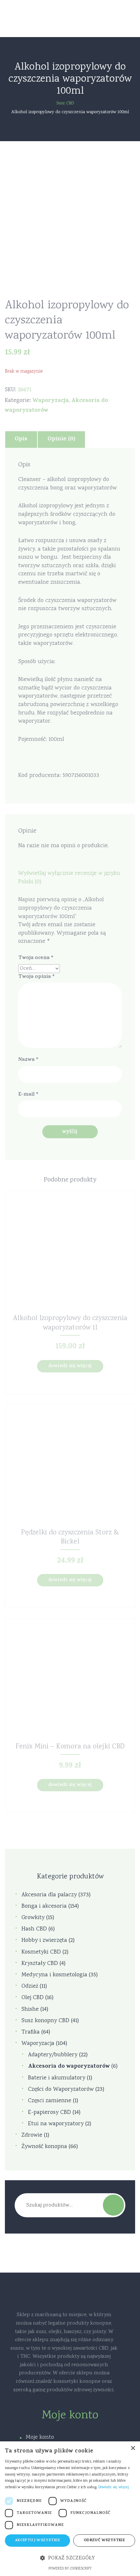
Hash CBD (34, 1929)
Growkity (33, 1918)
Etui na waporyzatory (56, 2124)
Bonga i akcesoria (44, 1907)
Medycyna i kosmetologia (54, 1975)
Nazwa (28, 1060)
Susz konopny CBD (45, 2021)
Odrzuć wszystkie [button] (104, 2541)
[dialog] (70, 2509)
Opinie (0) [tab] (61, 439)
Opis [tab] (21, 439)
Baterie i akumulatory (57, 2078)
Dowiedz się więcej (70, 1366)
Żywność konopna (44, 2147)
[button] (70, 2558)
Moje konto (40, 2437)
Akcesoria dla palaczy (49, 1895)
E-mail (28, 1095)
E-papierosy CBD (49, 2113)
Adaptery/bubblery (53, 2055)
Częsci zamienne (50, 2101)
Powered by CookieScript (70, 2569)
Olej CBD (33, 1998)
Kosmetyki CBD (41, 1952)
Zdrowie (32, 2136)
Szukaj (113, 2205)
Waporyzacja (51, 401)
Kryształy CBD (40, 1964)
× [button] (133, 2448)
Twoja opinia (36, 977)
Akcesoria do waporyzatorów (69, 2067)
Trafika (31, 2032)
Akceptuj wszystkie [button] (37, 2541)
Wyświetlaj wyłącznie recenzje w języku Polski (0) (69, 878)
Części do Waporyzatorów (61, 2090)
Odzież (30, 1987)
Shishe (30, 2010)
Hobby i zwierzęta (44, 1941)
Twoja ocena (36, 958)
